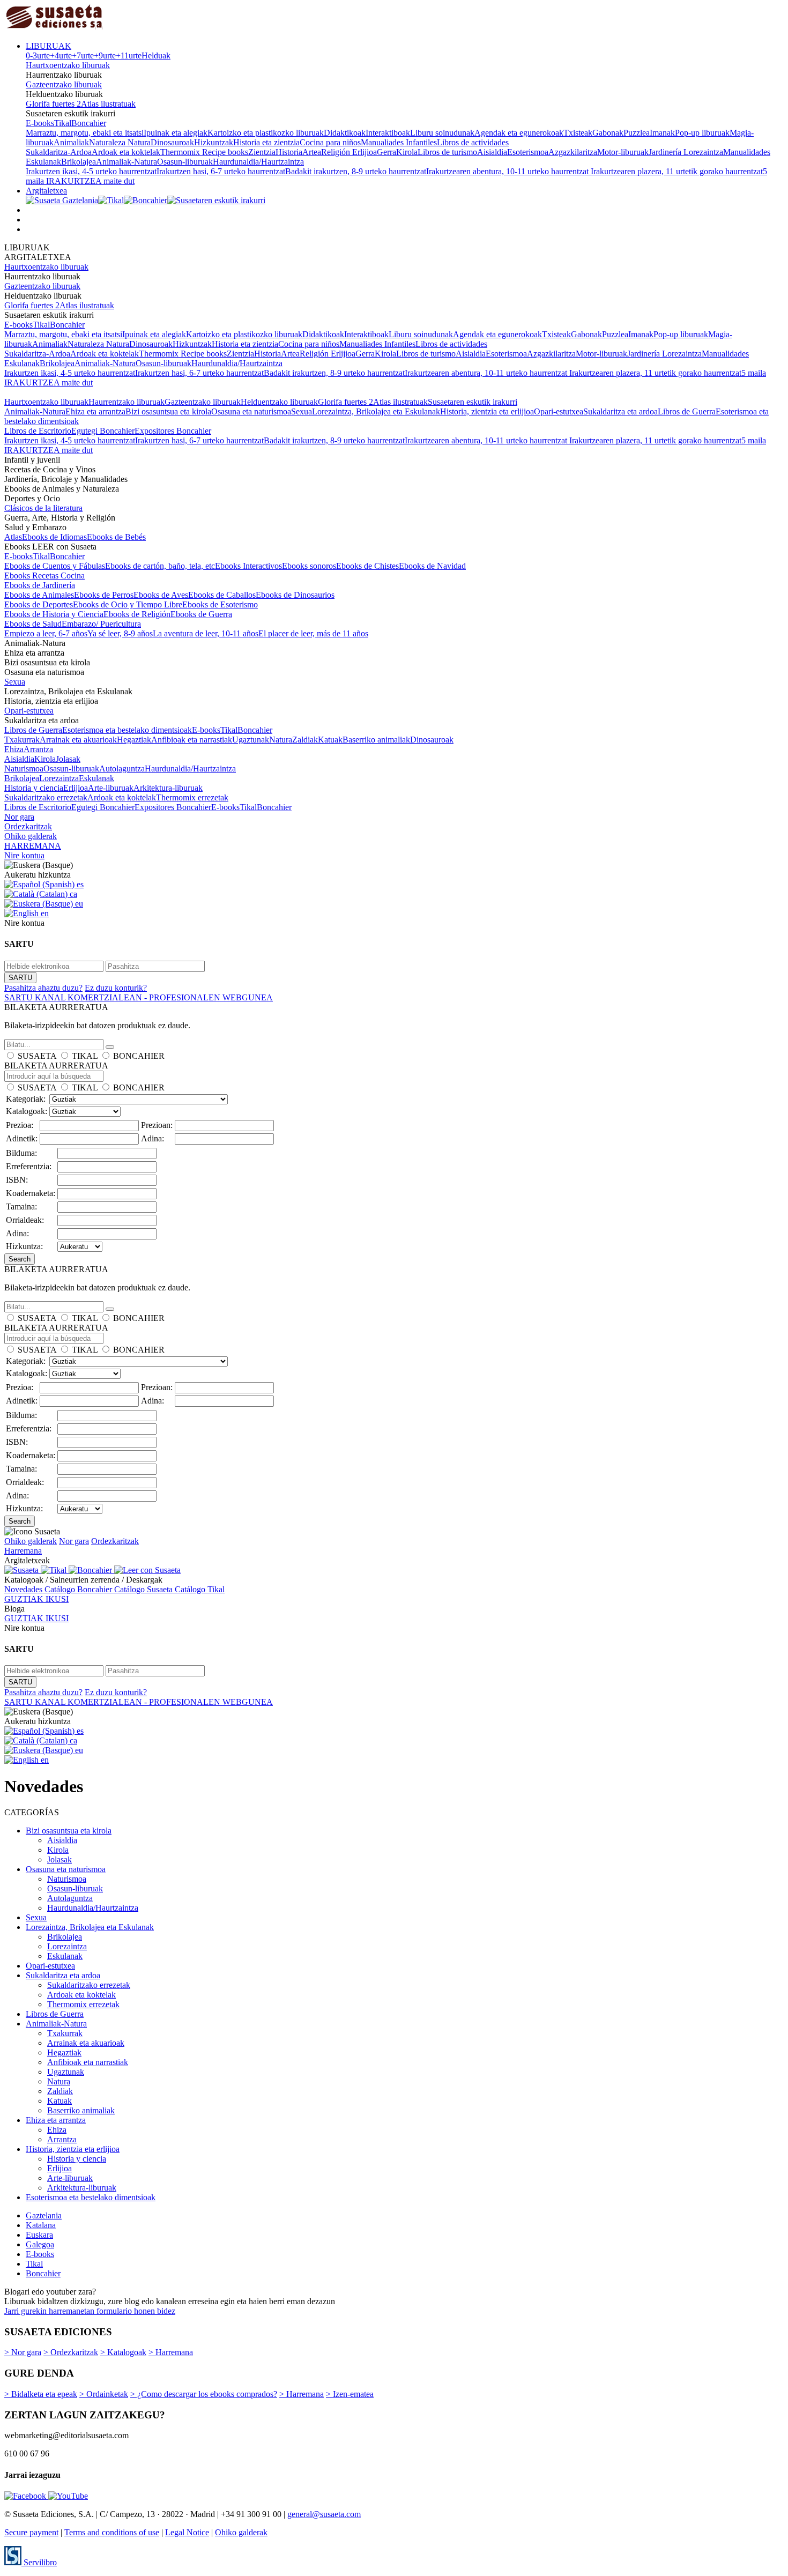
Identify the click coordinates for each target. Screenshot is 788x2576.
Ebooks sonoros (309, 566)
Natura (281, 740)
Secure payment (31, 2532)
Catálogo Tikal (200, 1589)
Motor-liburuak (623, 152)
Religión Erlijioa (349, 152)
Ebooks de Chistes (367, 566)
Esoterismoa (528, 152)
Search (20, 1259)
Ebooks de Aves (161, 595)
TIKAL (85, 1056)
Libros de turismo (447, 152)
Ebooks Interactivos (248, 566)
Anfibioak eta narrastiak (192, 740)
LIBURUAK (49, 46)
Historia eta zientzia (266, 142)
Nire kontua (24, 855)
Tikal (63, 123)
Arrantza (38, 749)
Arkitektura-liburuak (168, 788)
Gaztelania (44, 2215)
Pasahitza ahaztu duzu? (43, 988)
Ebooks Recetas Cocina (44, 576)
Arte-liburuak (111, 788)
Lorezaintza (59, 778)
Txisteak (578, 133)
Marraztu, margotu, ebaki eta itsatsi (85, 133)
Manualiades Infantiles (399, 142)
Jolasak (68, 759)
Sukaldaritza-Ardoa (59, 152)
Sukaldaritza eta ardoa (620, 411)
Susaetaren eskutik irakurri (473, 402)
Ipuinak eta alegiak (176, 133)
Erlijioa (76, 788)
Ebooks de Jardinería (40, 585)
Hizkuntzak (214, 142)
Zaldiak (305, 740)
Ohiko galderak (31, 836)
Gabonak (608, 133)
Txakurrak (22, 740)
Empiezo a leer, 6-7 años (46, 633)
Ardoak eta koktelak (126, 152)
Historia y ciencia (34, 788)
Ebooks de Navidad (432, 566)
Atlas (13, 537)
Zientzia (262, 152)
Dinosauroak (172, 142)
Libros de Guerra (687, 411)
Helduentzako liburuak (279, 402)
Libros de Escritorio (38, 431)
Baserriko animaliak (376, 740)
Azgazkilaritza (573, 152)
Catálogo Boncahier (79, 1589)
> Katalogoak (123, 2352)
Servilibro (39, 2562)
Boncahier (89, 123)
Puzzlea (637, 133)
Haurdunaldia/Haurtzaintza (258, 162)
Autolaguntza (122, 769)
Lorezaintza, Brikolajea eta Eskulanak (376, 411)
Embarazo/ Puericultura (101, 624)
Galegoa (40, 2244)
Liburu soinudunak (442, 133)
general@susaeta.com (324, 2514)
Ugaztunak (251, 740)
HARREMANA (33, 846)
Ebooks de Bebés (116, 537)
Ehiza (14, 749)
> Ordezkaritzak (71, 2352)
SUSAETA (37, 1056)
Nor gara (19, 817)
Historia (289, 152)
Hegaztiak (134, 740)
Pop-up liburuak (702, 133)
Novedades (24, 1589)
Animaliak (71, 142)
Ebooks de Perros (104, 595)
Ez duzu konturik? (116, 988)
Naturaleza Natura (120, 142)
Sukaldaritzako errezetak (46, 797)
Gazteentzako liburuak (64, 84)
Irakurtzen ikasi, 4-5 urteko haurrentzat (91, 171)
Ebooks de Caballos (222, 595)
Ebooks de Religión (137, 614)
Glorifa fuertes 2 (53, 104)
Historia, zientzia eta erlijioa (487, 411)
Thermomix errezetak (192, 797)
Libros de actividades (473, 142)
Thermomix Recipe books (204, 152)
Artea (312, 152)
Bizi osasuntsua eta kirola (168, 411)
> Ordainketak (104, 2394)
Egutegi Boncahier (103, 431)
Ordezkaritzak (28, 826)
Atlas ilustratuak (108, 104)
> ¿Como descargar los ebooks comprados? (204, 2394)
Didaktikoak (345, 133)
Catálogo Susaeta (144, 1589)
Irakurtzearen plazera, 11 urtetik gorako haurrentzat (677, 171)
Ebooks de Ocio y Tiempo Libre (128, 604)
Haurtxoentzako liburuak (68, 65)
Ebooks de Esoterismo (220, 604)
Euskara (39, 2235)
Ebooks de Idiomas (54, 537)
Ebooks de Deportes (39, 604)
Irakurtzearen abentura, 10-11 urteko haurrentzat (508, 171)
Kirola (407, 152)
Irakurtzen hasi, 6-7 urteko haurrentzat (221, 171)
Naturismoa (24, 769)
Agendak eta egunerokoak (519, 133)
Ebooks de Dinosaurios (295, 595)
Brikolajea (79, 162)
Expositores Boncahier (173, 431)
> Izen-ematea (350, 2394)
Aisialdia (492, 152)
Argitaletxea (46, 191)
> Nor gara (23, 2352)
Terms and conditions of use (112, 2532)
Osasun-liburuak (185, 162)
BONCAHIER (139, 1056)
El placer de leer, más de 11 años (313, 633)
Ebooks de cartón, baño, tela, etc (160, 566)
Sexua (302, 411)
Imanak (662, 133)
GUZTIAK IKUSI (36, 1599)
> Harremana (171, 2352)
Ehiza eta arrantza (95, 411)
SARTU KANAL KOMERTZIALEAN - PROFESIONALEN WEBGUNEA (139, 997)
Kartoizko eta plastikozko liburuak (266, 133)
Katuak (330, 740)
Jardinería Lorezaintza (686, 152)
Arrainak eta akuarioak (78, 740)
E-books (40, 123)
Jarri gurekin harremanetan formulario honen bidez (90, 2311)
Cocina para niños (330, 142)
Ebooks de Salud (33, 624)
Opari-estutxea (559, 411)
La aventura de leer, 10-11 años (206, 633)
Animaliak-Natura (127, 162)
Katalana (41, 2225)
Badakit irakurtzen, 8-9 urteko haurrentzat (356, 171)
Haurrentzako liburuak (127, 402)
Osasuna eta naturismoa (251, 411)
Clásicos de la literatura (43, 508)
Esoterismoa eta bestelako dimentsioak (127, 730)
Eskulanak (96, 778)
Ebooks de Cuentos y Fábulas (55, 566)
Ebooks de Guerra (201, 614)
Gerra (386, 152)
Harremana (23, 1551)
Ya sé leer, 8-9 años (120, 633)
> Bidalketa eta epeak (41, 2394)
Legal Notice (187, 2532)
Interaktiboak (388, 133)
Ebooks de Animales (39, 595)
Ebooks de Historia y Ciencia (54, 614)
